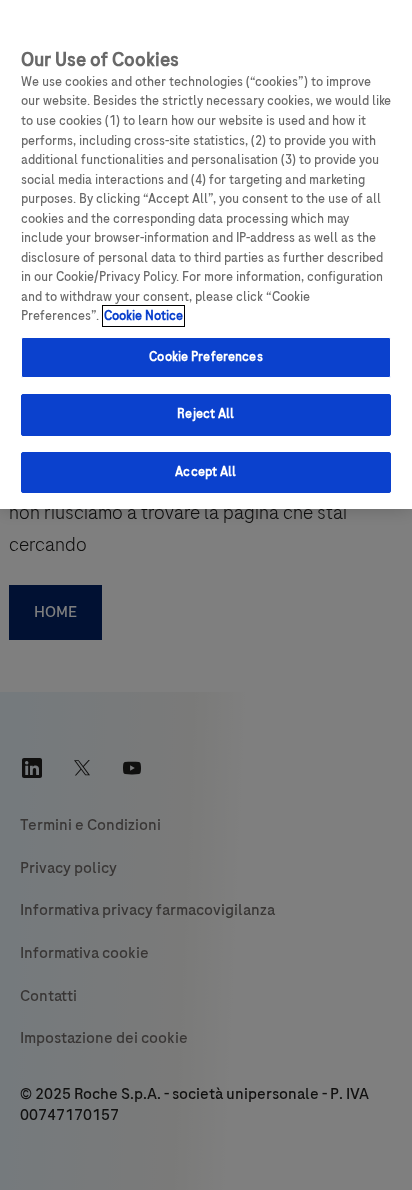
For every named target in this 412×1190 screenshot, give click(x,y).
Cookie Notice (143, 316)
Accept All (205, 472)
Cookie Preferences (205, 357)
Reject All (205, 414)
